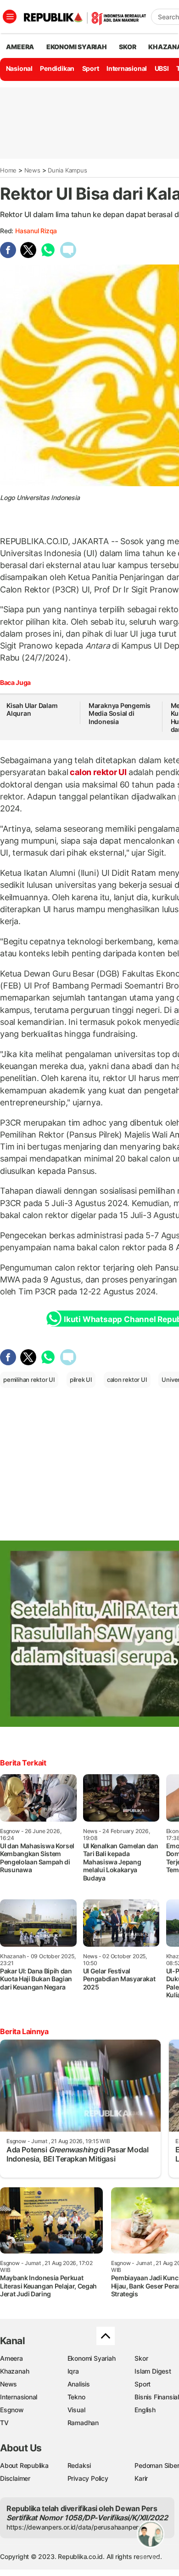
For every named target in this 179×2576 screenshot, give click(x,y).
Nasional (19, 68)
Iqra (73, 2371)
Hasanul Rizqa (36, 231)
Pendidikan (57, 68)
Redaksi (79, 2465)
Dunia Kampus (67, 170)
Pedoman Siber (157, 2465)
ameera (20, 47)
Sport (91, 68)
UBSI (162, 68)
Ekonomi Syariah (77, 47)
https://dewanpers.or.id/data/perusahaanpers (74, 2527)
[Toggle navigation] (10, 17)
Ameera (11, 2358)
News (32, 170)
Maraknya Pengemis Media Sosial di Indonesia (120, 713)
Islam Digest (153, 2371)
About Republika (24, 2465)
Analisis (79, 2384)
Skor (141, 2358)
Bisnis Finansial (157, 2397)
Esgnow (12, 2410)
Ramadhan (83, 2423)
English (145, 2410)
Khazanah (14, 2371)
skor (127, 47)
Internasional (127, 68)
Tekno (76, 2397)
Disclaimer (15, 2478)
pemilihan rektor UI (29, 1380)
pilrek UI (81, 1380)
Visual (76, 2410)
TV (4, 2423)
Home (8, 170)
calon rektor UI (98, 772)
